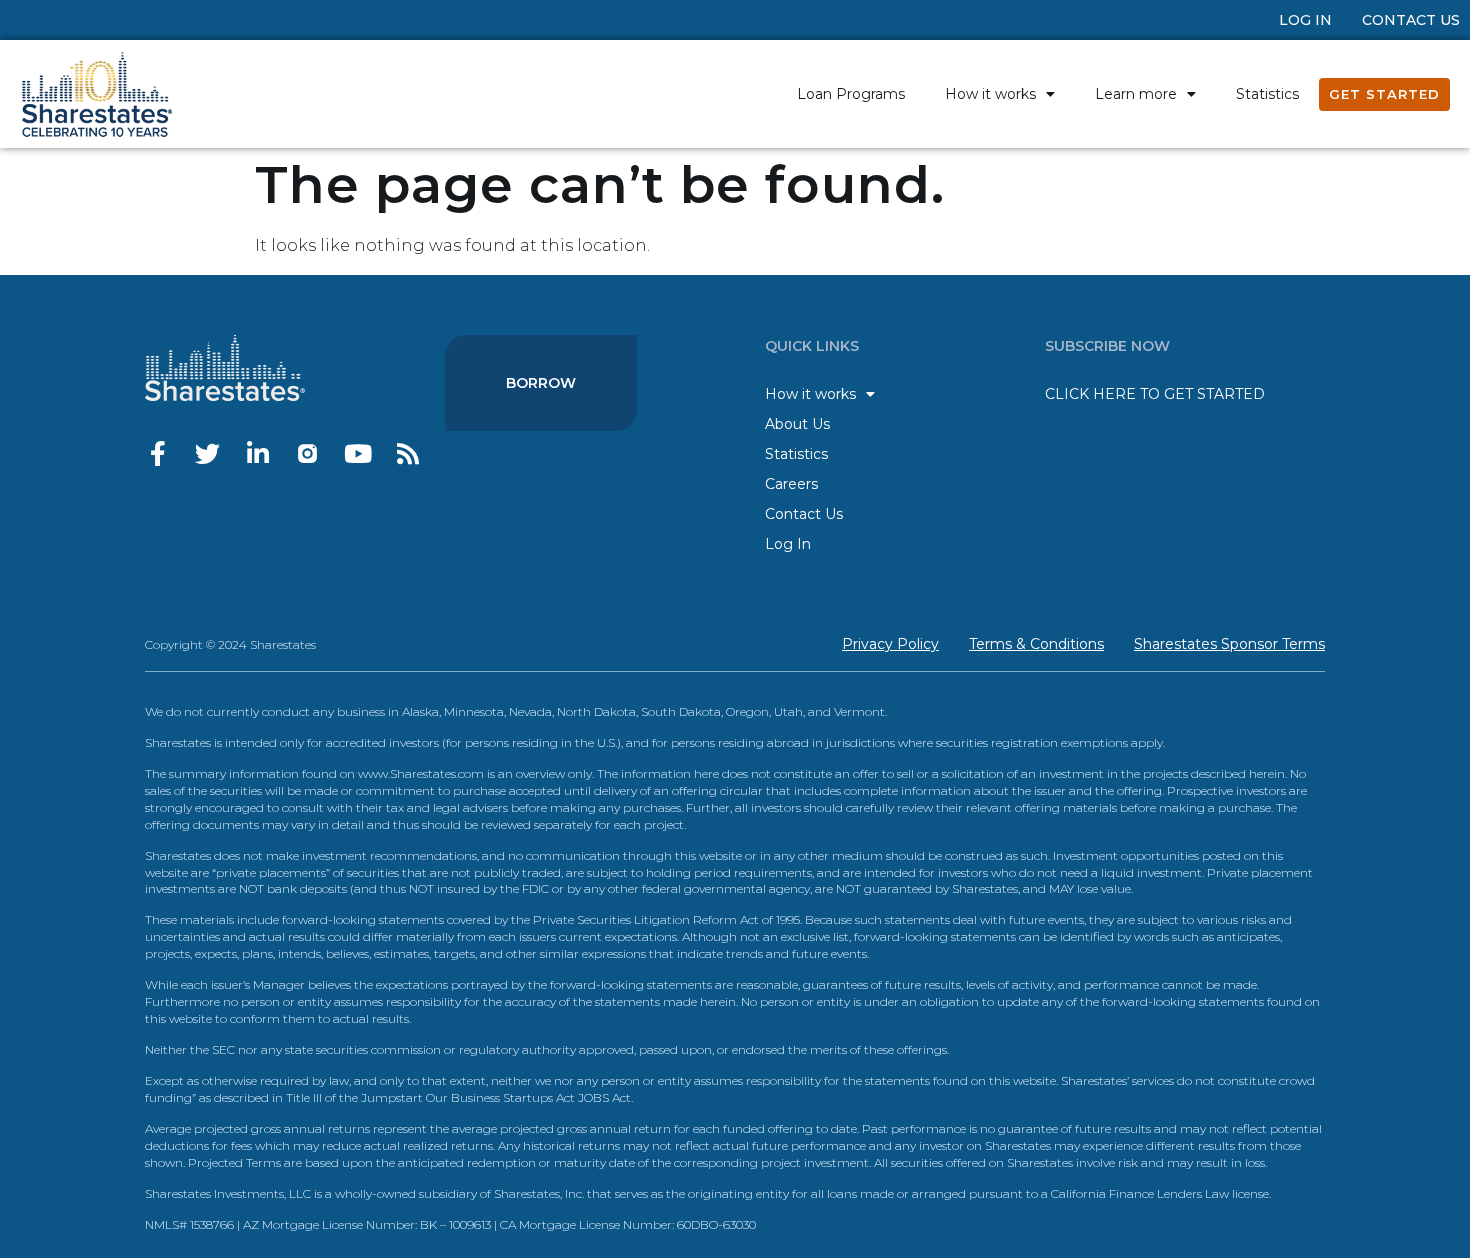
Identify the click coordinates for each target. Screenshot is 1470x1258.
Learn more (1136, 94)
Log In (1305, 20)
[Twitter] (207, 453)
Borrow (541, 383)
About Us (797, 424)
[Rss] (407, 453)
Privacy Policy (890, 644)
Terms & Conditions (1036, 644)
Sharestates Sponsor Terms (1229, 644)
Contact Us (1411, 20)
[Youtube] (357, 453)
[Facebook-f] (157, 453)
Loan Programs (851, 94)
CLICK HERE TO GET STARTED (1155, 394)
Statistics (1267, 94)
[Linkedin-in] (257, 453)
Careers (791, 484)
